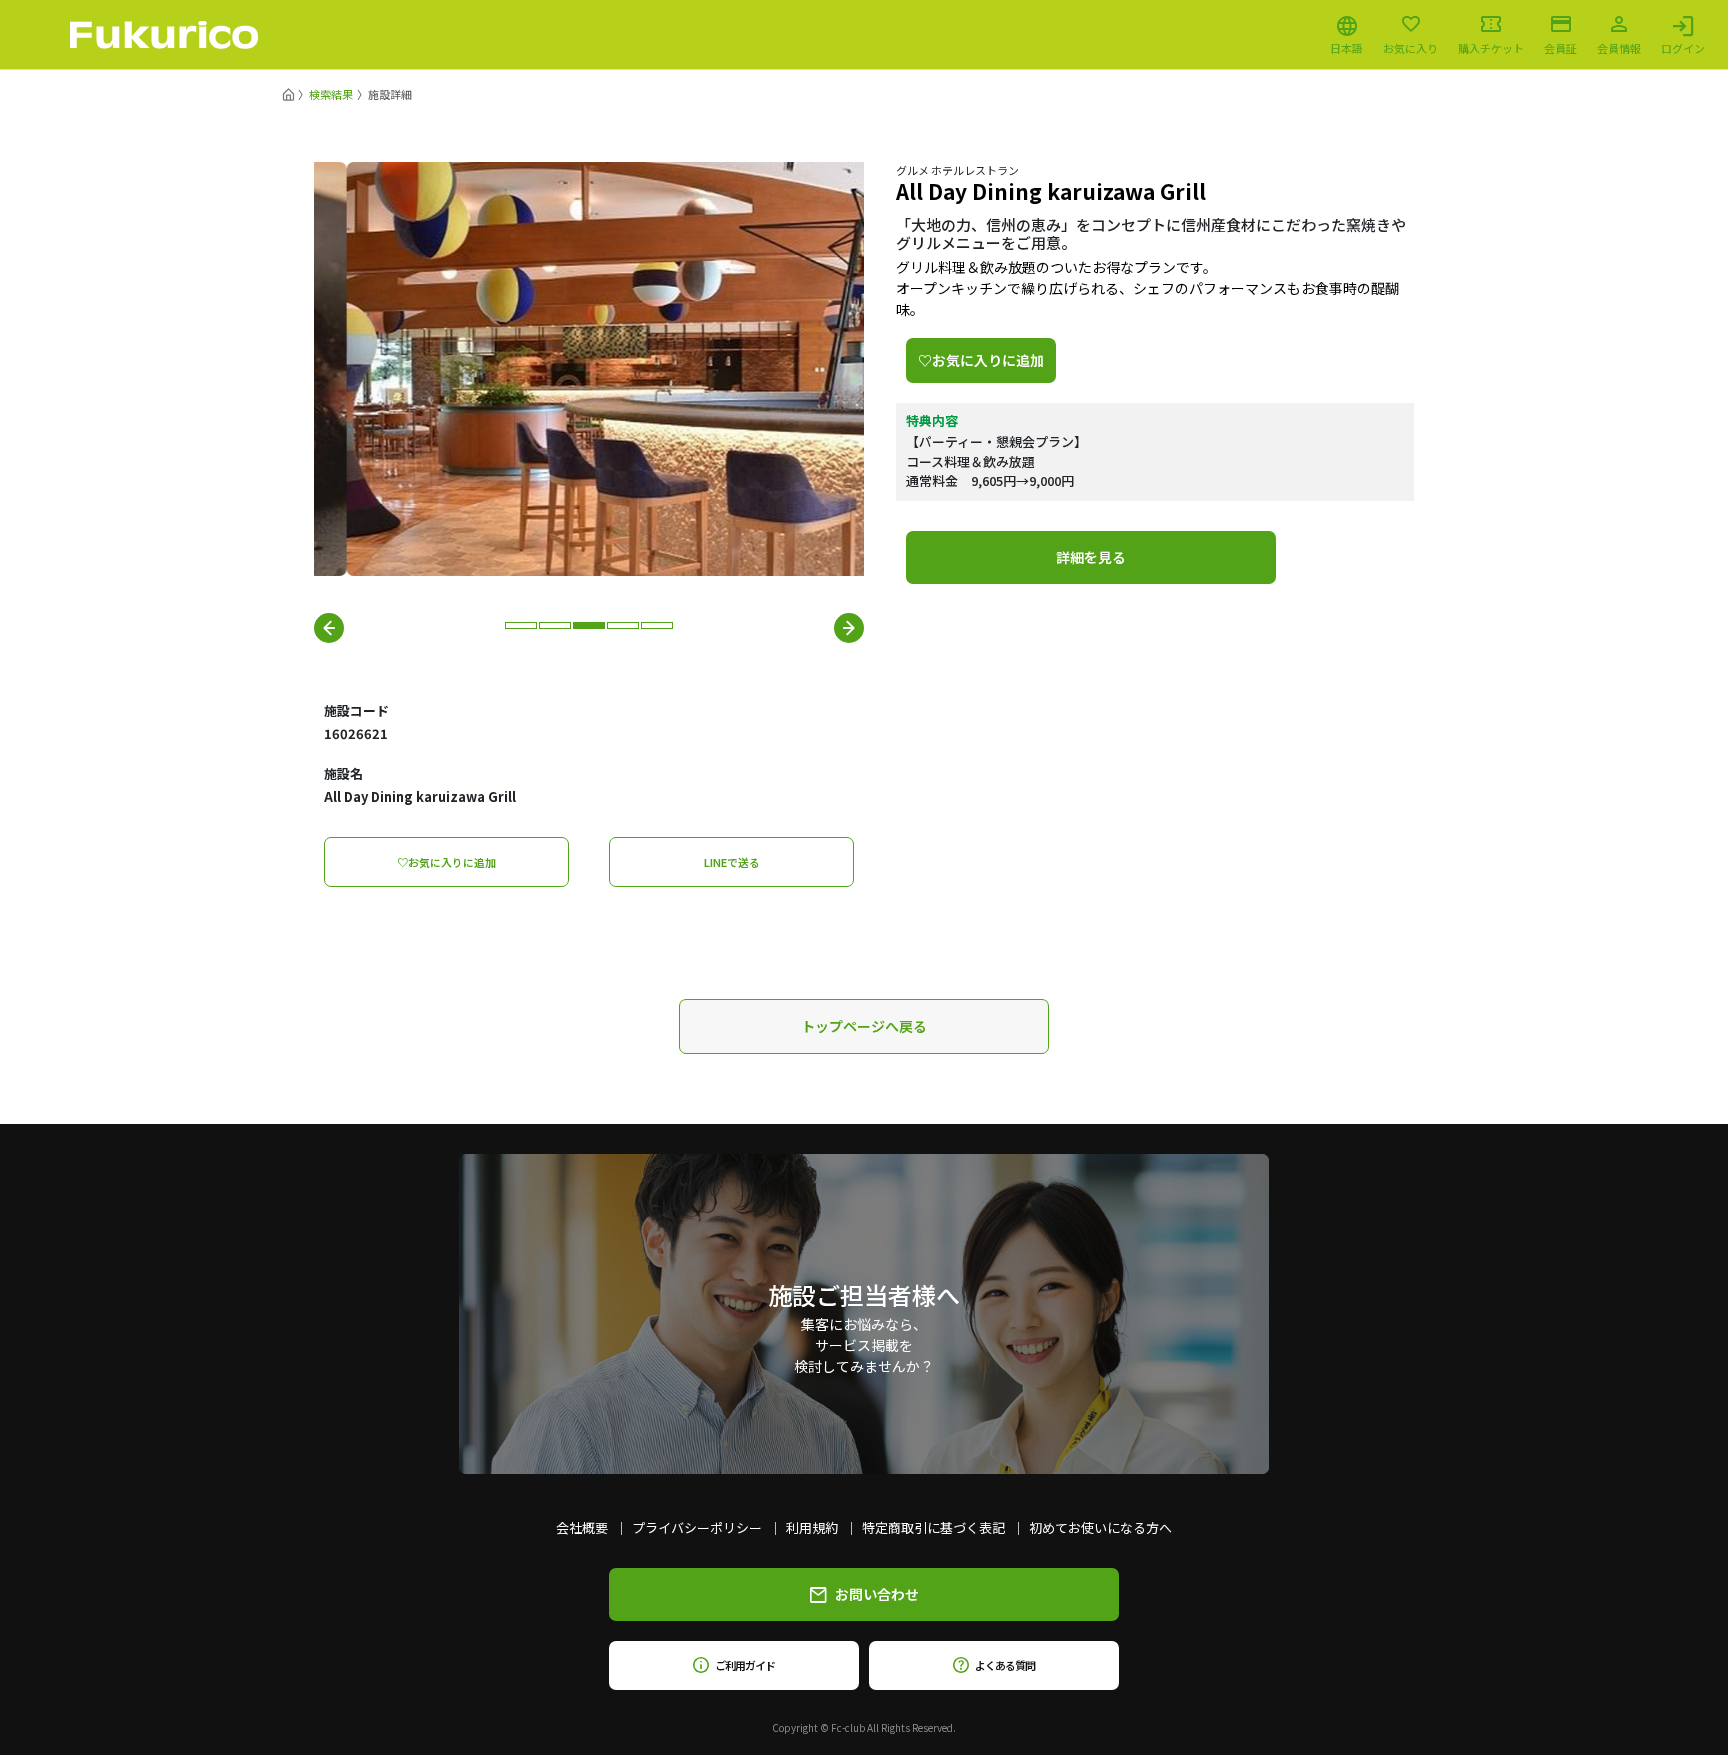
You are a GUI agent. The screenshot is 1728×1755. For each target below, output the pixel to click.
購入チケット (1491, 47)
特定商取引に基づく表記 (933, 1527)
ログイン (1683, 47)
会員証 (1560, 47)
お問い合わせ (877, 1594)
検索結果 (331, 94)
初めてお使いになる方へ (1100, 1527)
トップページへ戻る (864, 1026)
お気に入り (1410, 47)
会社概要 (582, 1527)
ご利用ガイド (744, 1665)
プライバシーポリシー (697, 1527)
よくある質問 (1004, 1665)
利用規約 (812, 1527)
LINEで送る (732, 862)
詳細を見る (1091, 557)
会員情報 (1619, 47)
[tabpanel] (589, 369)
